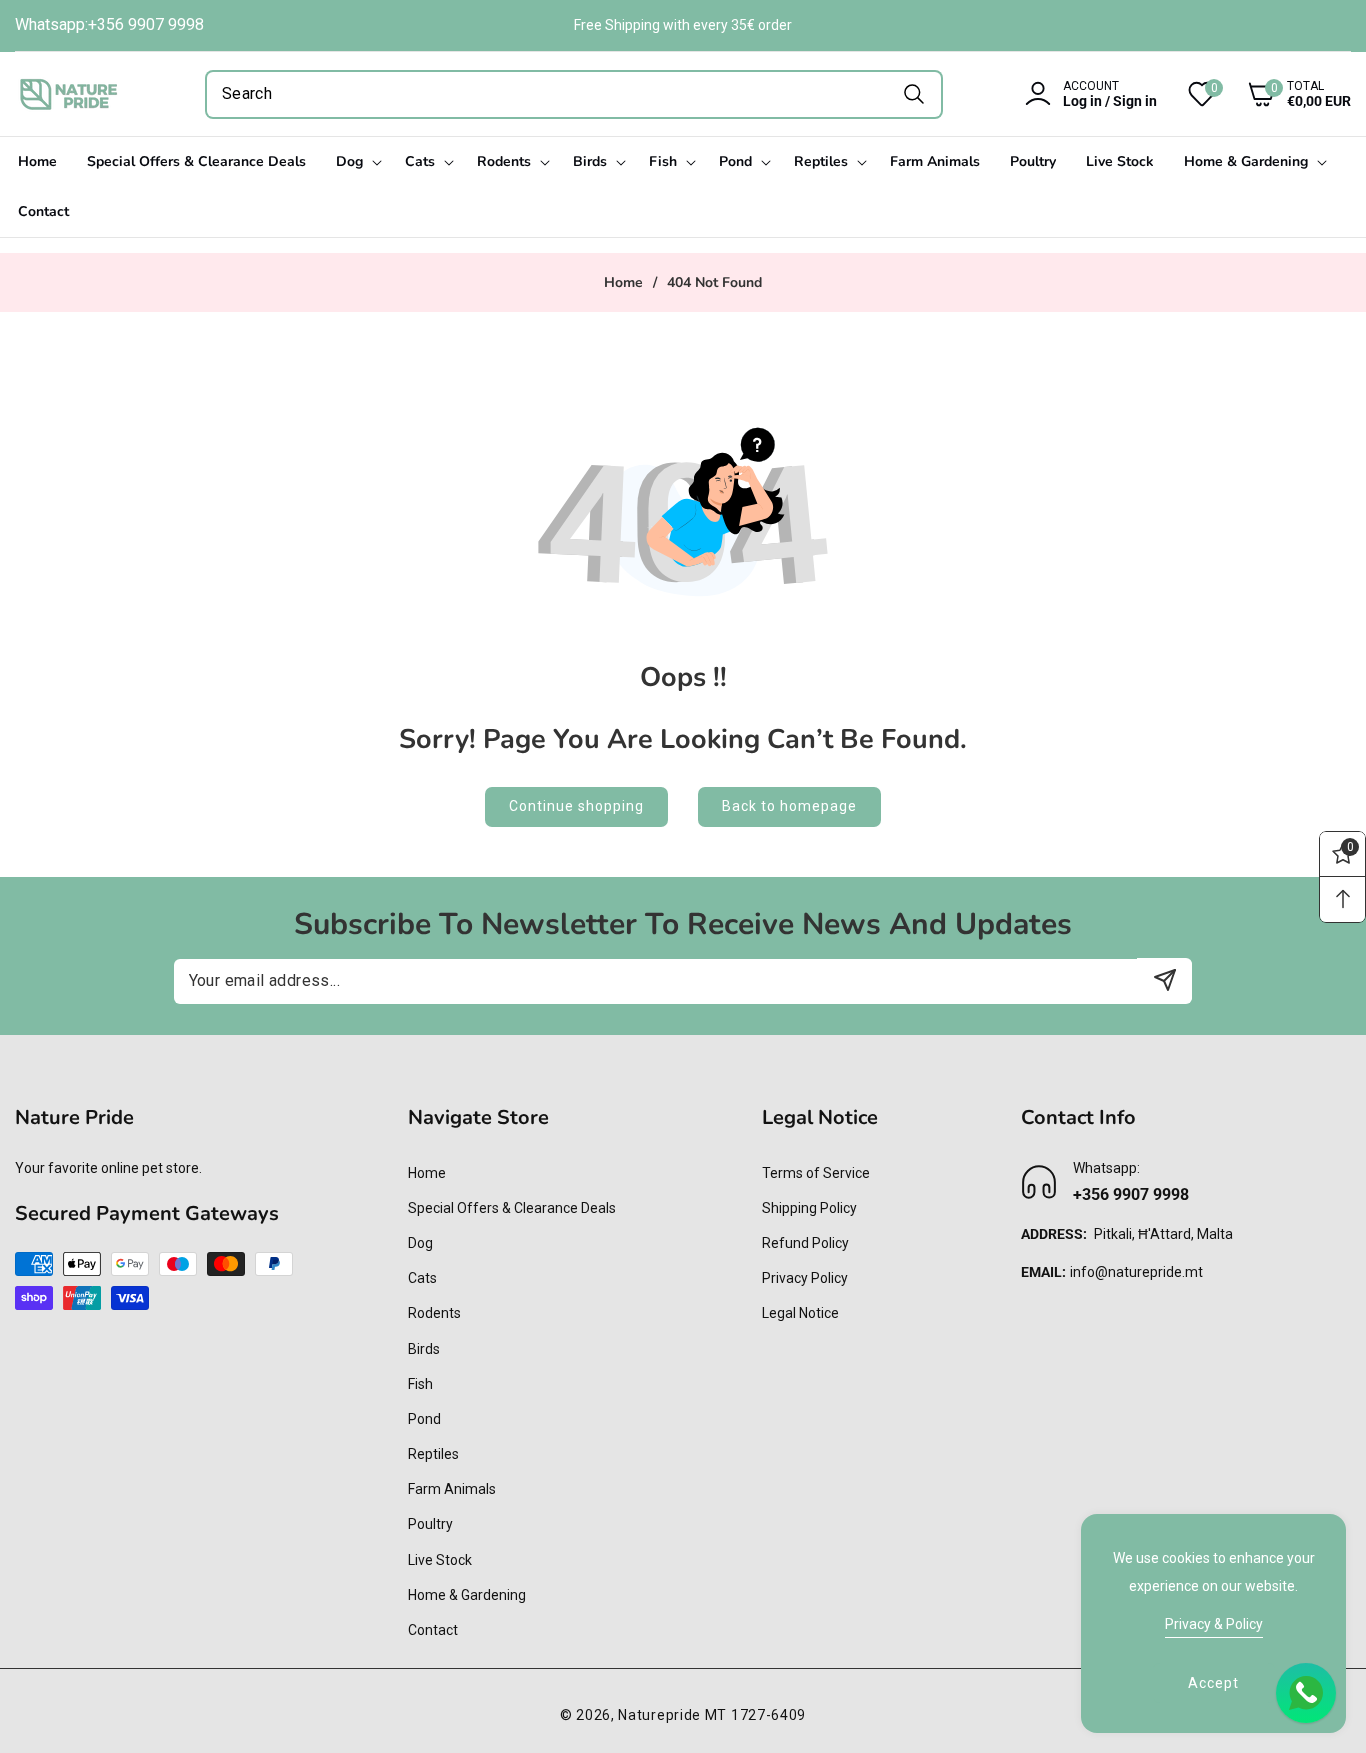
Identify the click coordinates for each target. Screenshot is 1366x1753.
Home (623, 283)
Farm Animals (452, 1489)
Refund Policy (805, 1243)
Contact (433, 1630)
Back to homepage (789, 806)
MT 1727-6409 (755, 1715)
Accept (1213, 1683)
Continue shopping (576, 806)
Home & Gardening (467, 1595)
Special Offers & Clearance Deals (512, 1208)
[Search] (913, 94)
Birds (424, 1349)
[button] (1284, 94)
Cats (422, 1278)
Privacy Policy (805, 1278)
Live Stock (440, 1560)
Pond (424, 1419)
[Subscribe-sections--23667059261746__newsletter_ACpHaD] (1164, 980)
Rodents (434, 1313)
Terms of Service (816, 1173)
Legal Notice (800, 1313)
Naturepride (659, 1715)
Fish (420, 1384)
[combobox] (574, 94)
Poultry (430, 1524)
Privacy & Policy (1214, 1624)
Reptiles (433, 1454)
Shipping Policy (809, 1208)
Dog (420, 1243)
